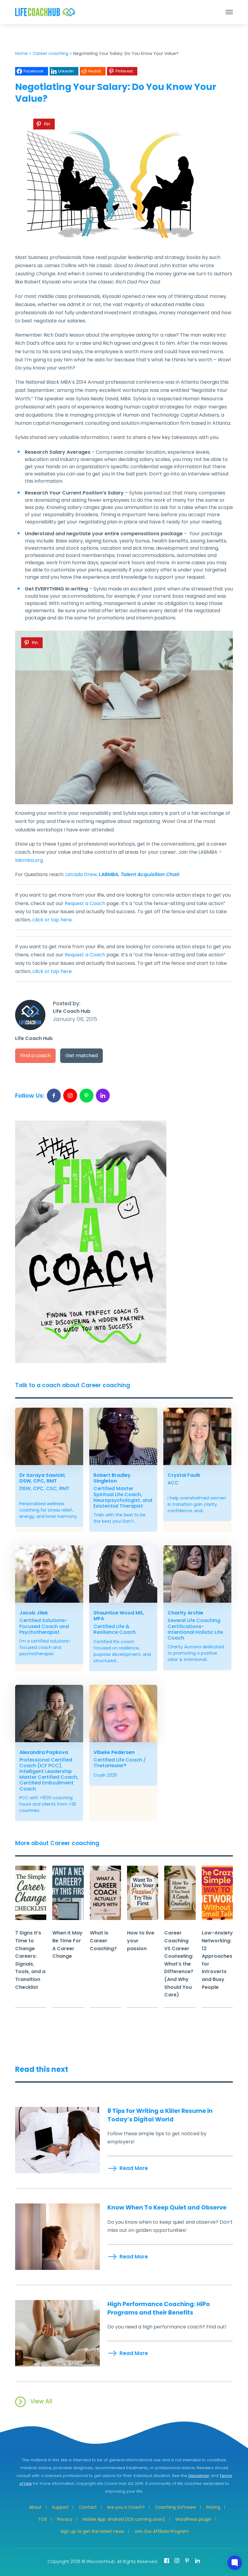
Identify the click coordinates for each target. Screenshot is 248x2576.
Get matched (82, 1056)
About (35, 2507)
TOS (42, 2519)
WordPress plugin (193, 2519)
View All (41, 2401)
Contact (88, 2507)
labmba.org (29, 860)
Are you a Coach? (126, 2507)
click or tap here (52, 920)
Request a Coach (85, 903)
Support (60, 2507)
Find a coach (35, 1056)
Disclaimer (199, 2476)
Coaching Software (176, 2507)
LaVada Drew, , (122, 874)
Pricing (213, 2507)
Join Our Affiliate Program (162, 2531)
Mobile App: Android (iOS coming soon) (124, 2519)
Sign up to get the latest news (92, 2531)
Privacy (65, 2519)
